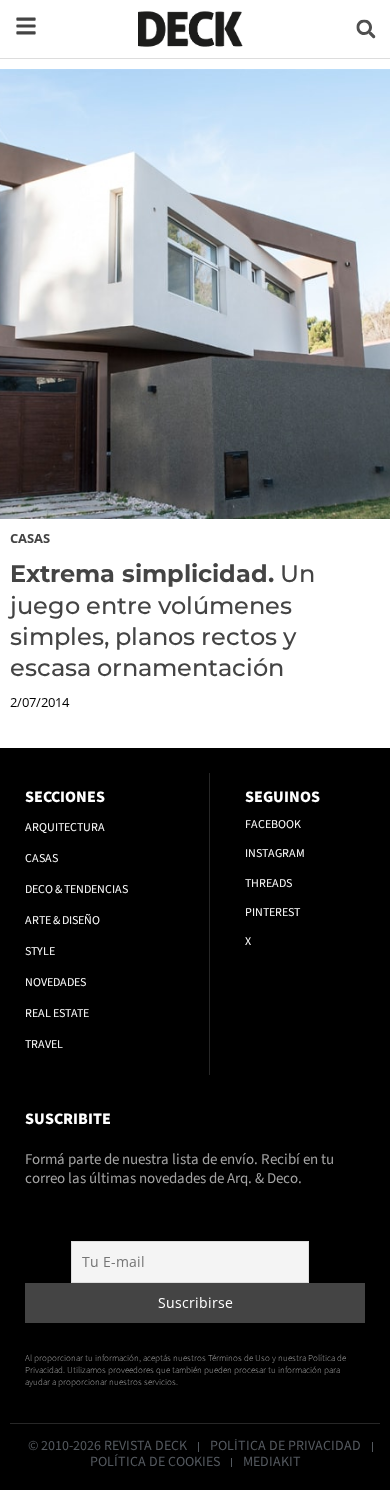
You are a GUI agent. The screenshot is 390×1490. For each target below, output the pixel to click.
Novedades (55, 982)
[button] (365, 28)
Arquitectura (65, 827)
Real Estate (57, 1013)
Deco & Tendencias (76, 889)
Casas (30, 538)
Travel (44, 1044)
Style (40, 951)
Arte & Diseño (62, 920)
